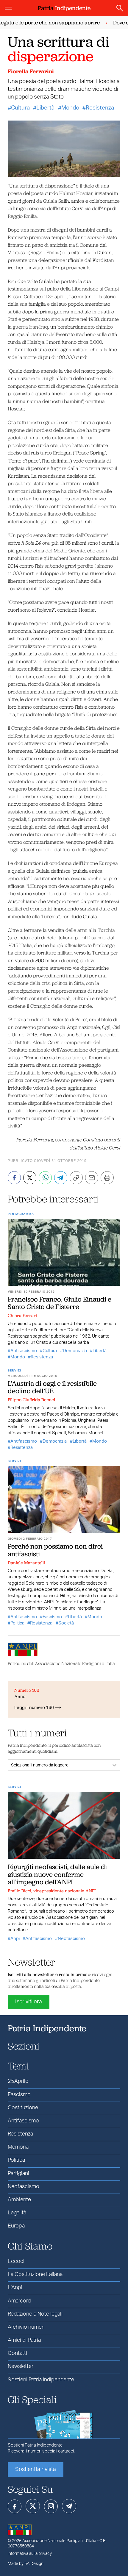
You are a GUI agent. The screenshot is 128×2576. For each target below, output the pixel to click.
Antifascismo (24, 1351)
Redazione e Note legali (35, 2314)
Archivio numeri (26, 2327)
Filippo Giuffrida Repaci (31, 1400)
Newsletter (21, 2366)
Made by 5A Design (26, 2564)
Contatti (17, 2353)
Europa (16, 2226)
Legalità (17, 2213)
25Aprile (18, 2081)
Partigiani (18, 2174)
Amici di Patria (24, 2340)
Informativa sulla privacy (30, 2554)
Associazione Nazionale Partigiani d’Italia (59, 2541)
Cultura (20, 108)
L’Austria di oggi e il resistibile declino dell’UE (52, 1387)
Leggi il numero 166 (34, 1708)
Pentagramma (21, 1214)
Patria (64, 8)
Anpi (15, 1939)
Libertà (45, 108)
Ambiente (19, 2200)
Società (66, 1623)
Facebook (15, 2506)
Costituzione (23, 2108)
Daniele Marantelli (26, 1563)
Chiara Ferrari (22, 1316)
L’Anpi (15, 2288)
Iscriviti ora (29, 2002)
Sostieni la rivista (36, 2469)
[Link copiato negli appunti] (76, 1178)
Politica (17, 1623)
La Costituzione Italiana (35, 2274)
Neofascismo (71, 1939)
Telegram (69, 2506)
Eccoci (16, 2261)
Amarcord (19, 2301)
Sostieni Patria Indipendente (41, 2380)
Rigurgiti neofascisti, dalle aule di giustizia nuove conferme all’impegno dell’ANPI (57, 1874)
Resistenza (100, 108)
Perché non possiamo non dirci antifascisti (55, 1550)
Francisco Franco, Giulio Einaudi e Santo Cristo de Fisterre (60, 1303)
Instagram (51, 2506)
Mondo (70, 108)
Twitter (33, 2506)
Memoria (18, 2147)
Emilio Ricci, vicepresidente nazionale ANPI (52, 1891)
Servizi (14, 1371)
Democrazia (75, 1351)
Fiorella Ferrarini (31, 71)
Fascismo (52, 1617)
